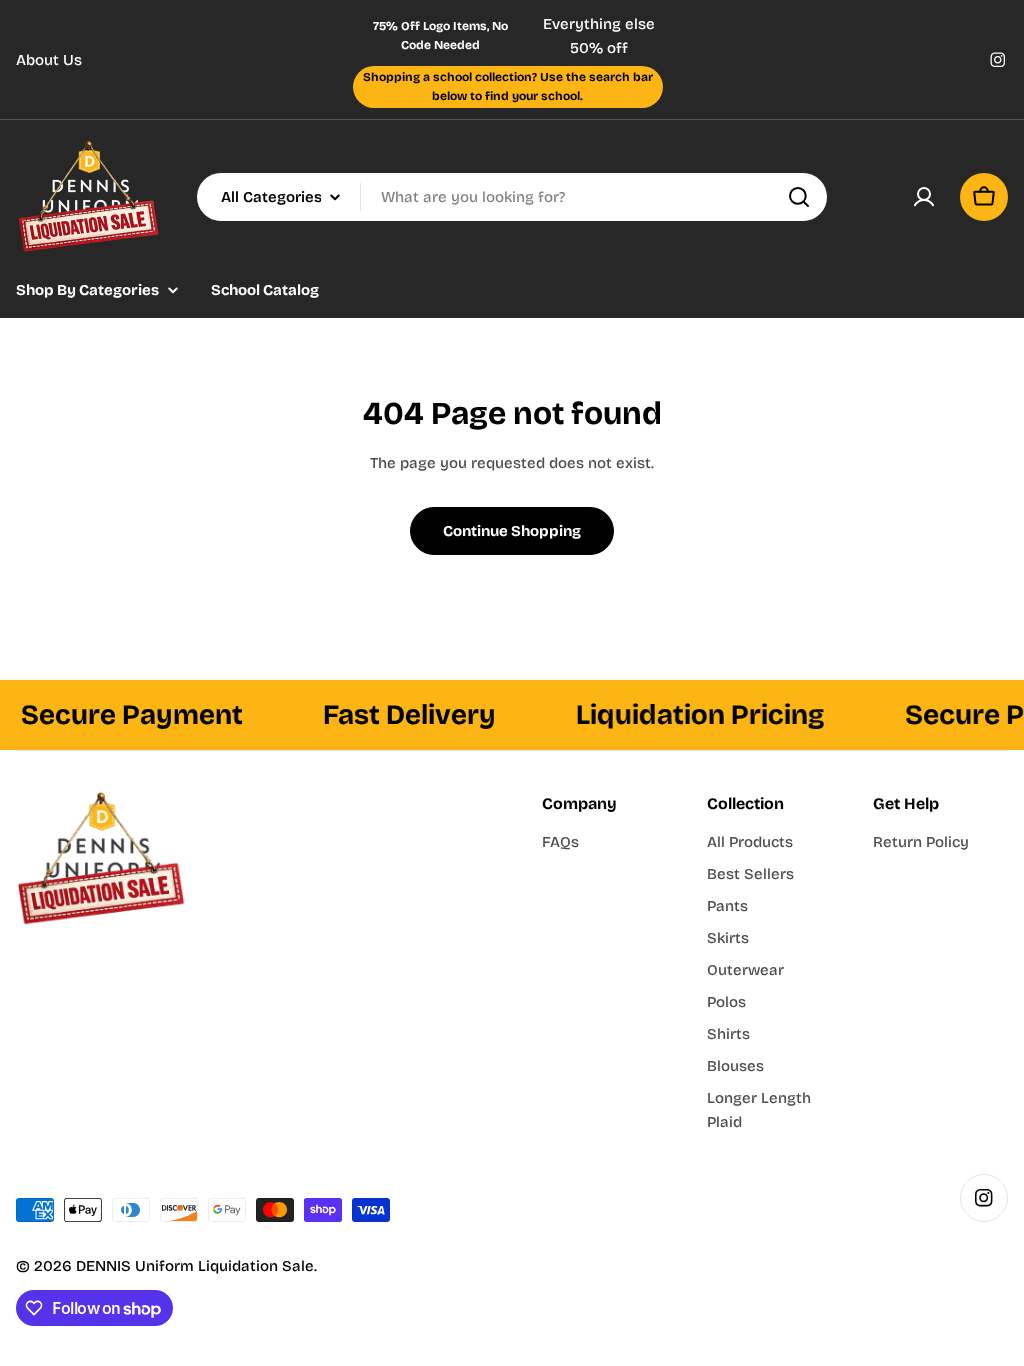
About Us (49, 60)
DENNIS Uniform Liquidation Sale (195, 1266)
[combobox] (512, 197)
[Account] (924, 197)
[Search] (799, 197)
